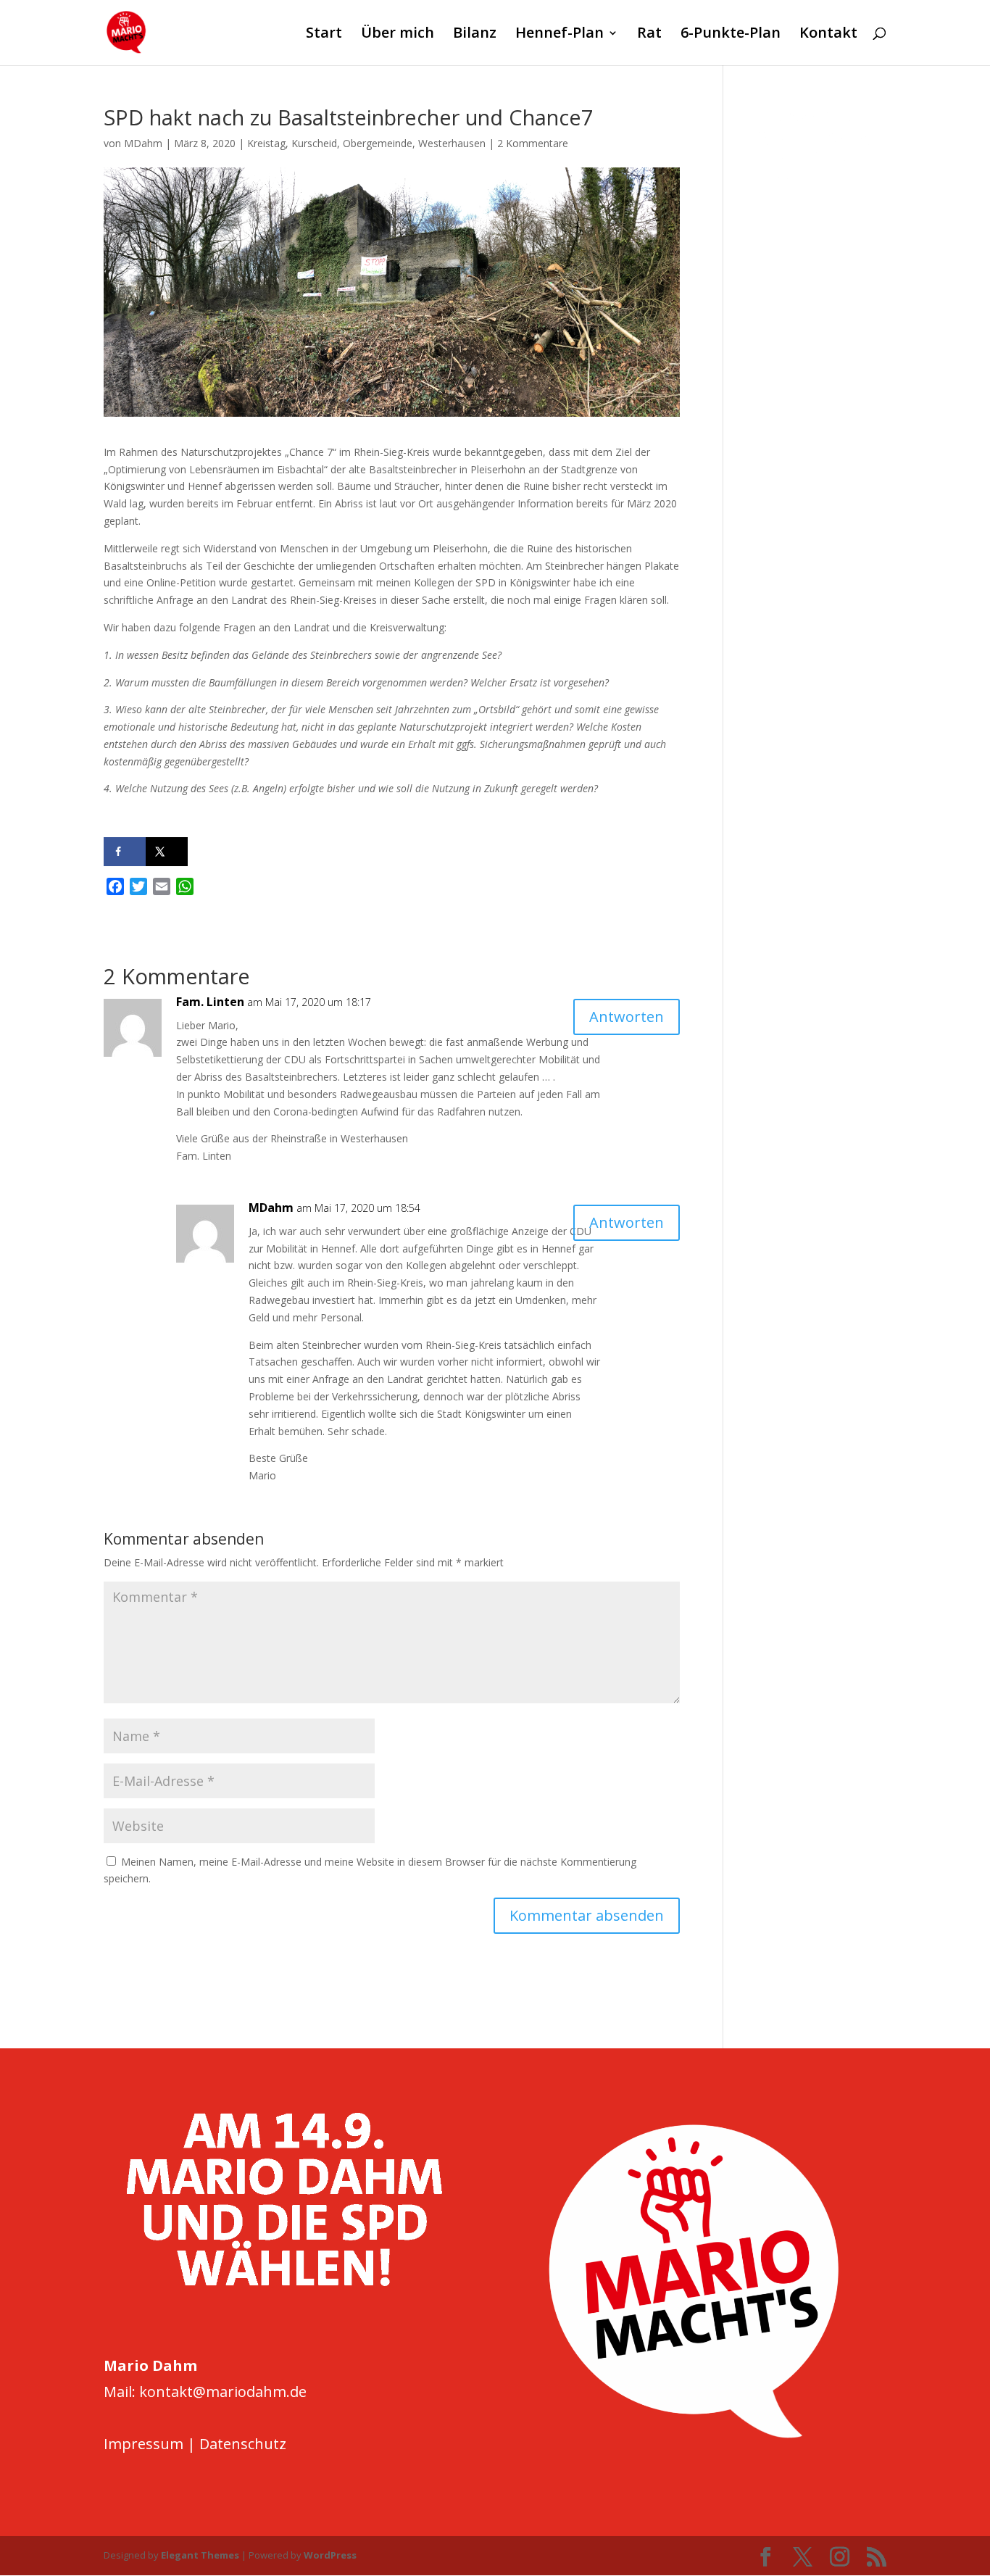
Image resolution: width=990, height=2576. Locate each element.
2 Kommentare (533, 143)
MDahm (143, 143)
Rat (649, 35)
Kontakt (828, 35)
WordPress (330, 2555)
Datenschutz (243, 2444)
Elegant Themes (200, 2555)
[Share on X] (167, 852)
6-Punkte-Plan (731, 35)
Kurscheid (314, 143)
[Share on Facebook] (125, 852)
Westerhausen (452, 143)
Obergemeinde (378, 143)
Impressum (143, 2444)
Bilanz (475, 35)
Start (324, 35)
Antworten (627, 1017)
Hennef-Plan (560, 35)
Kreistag (266, 143)
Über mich (398, 35)
